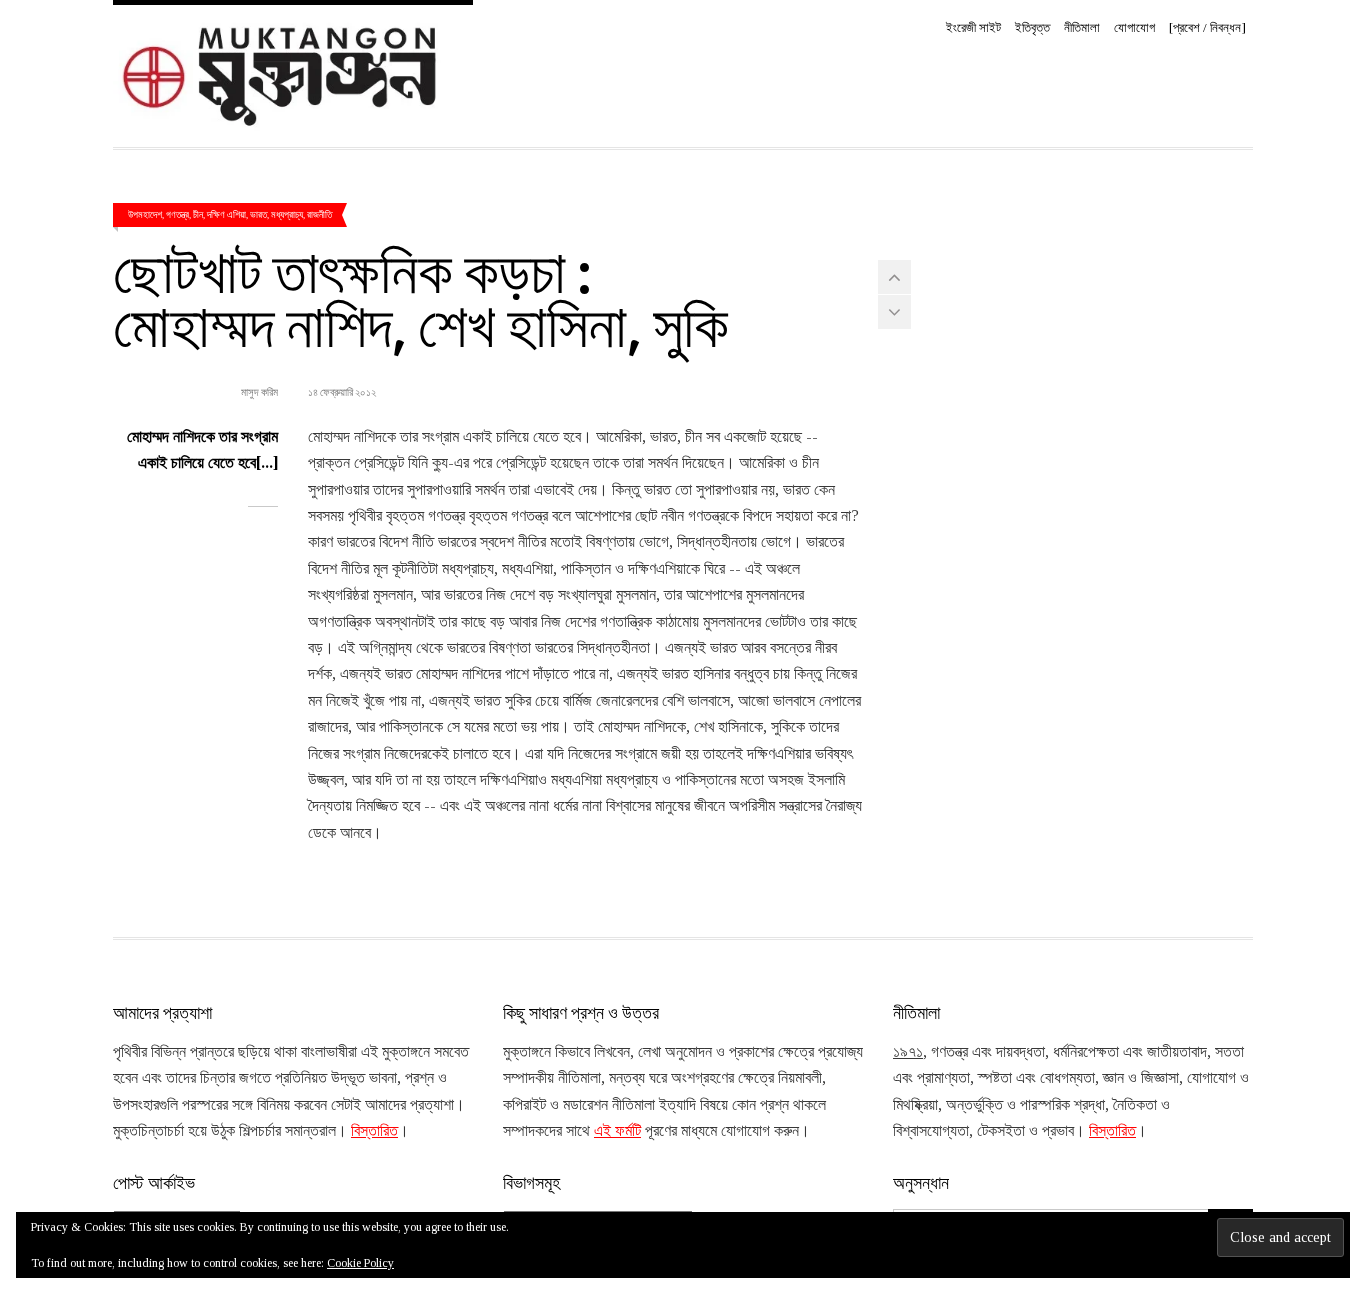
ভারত (258, 214)
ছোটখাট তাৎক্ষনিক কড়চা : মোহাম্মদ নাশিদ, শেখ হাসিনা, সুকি (420, 296)
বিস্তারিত (374, 1130)
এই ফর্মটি (617, 1130)
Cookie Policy (360, 1263)
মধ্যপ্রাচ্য (287, 214)
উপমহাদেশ (145, 214)
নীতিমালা (1082, 27)
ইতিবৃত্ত (1032, 27)
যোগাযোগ (1134, 27)
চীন (198, 214)
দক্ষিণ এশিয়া (226, 214)
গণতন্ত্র (177, 214)
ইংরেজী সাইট (973, 27)
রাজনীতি (319, 214)
